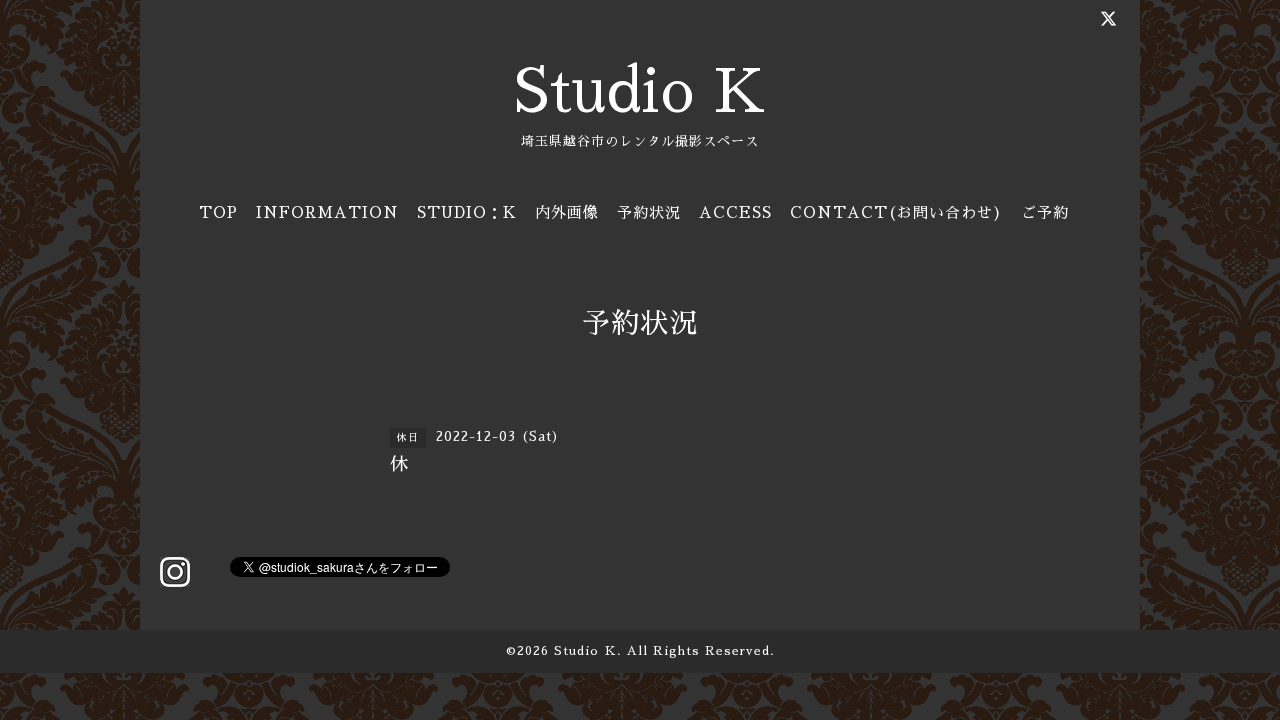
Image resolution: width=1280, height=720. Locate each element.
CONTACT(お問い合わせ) (896, 212)
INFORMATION (327, 212)
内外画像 (567, 212)
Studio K (640, 92)
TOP (218, 212)
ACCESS (735, 212)
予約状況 (649, 212)
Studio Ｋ (585, 651)
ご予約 (1045, 212)
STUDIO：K (467, 212)
